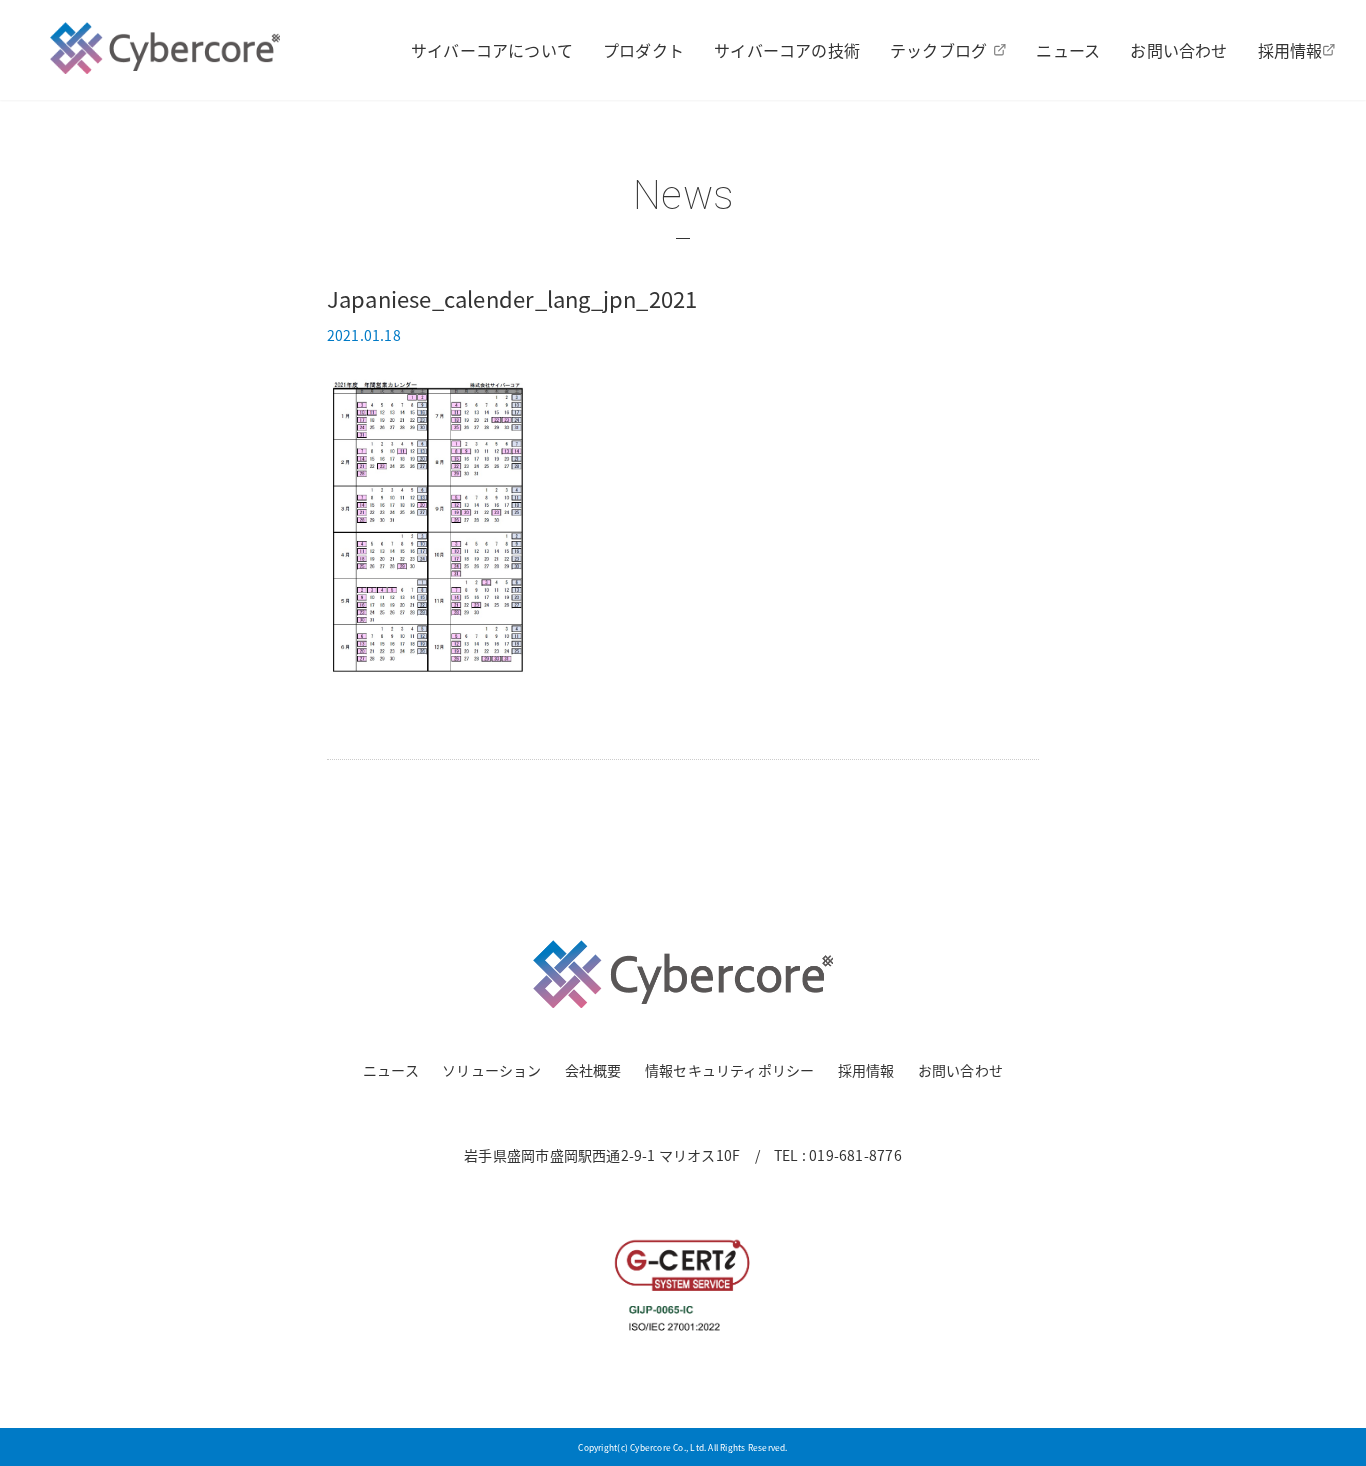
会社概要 (593, 1070)
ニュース (1068, 50)
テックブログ (938, 50)
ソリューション (491, 1070)
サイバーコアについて (492, 50)
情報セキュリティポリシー (730, 1070)
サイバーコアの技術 (787, 50)
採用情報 (1290, 50)
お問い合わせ (1178, 50)
